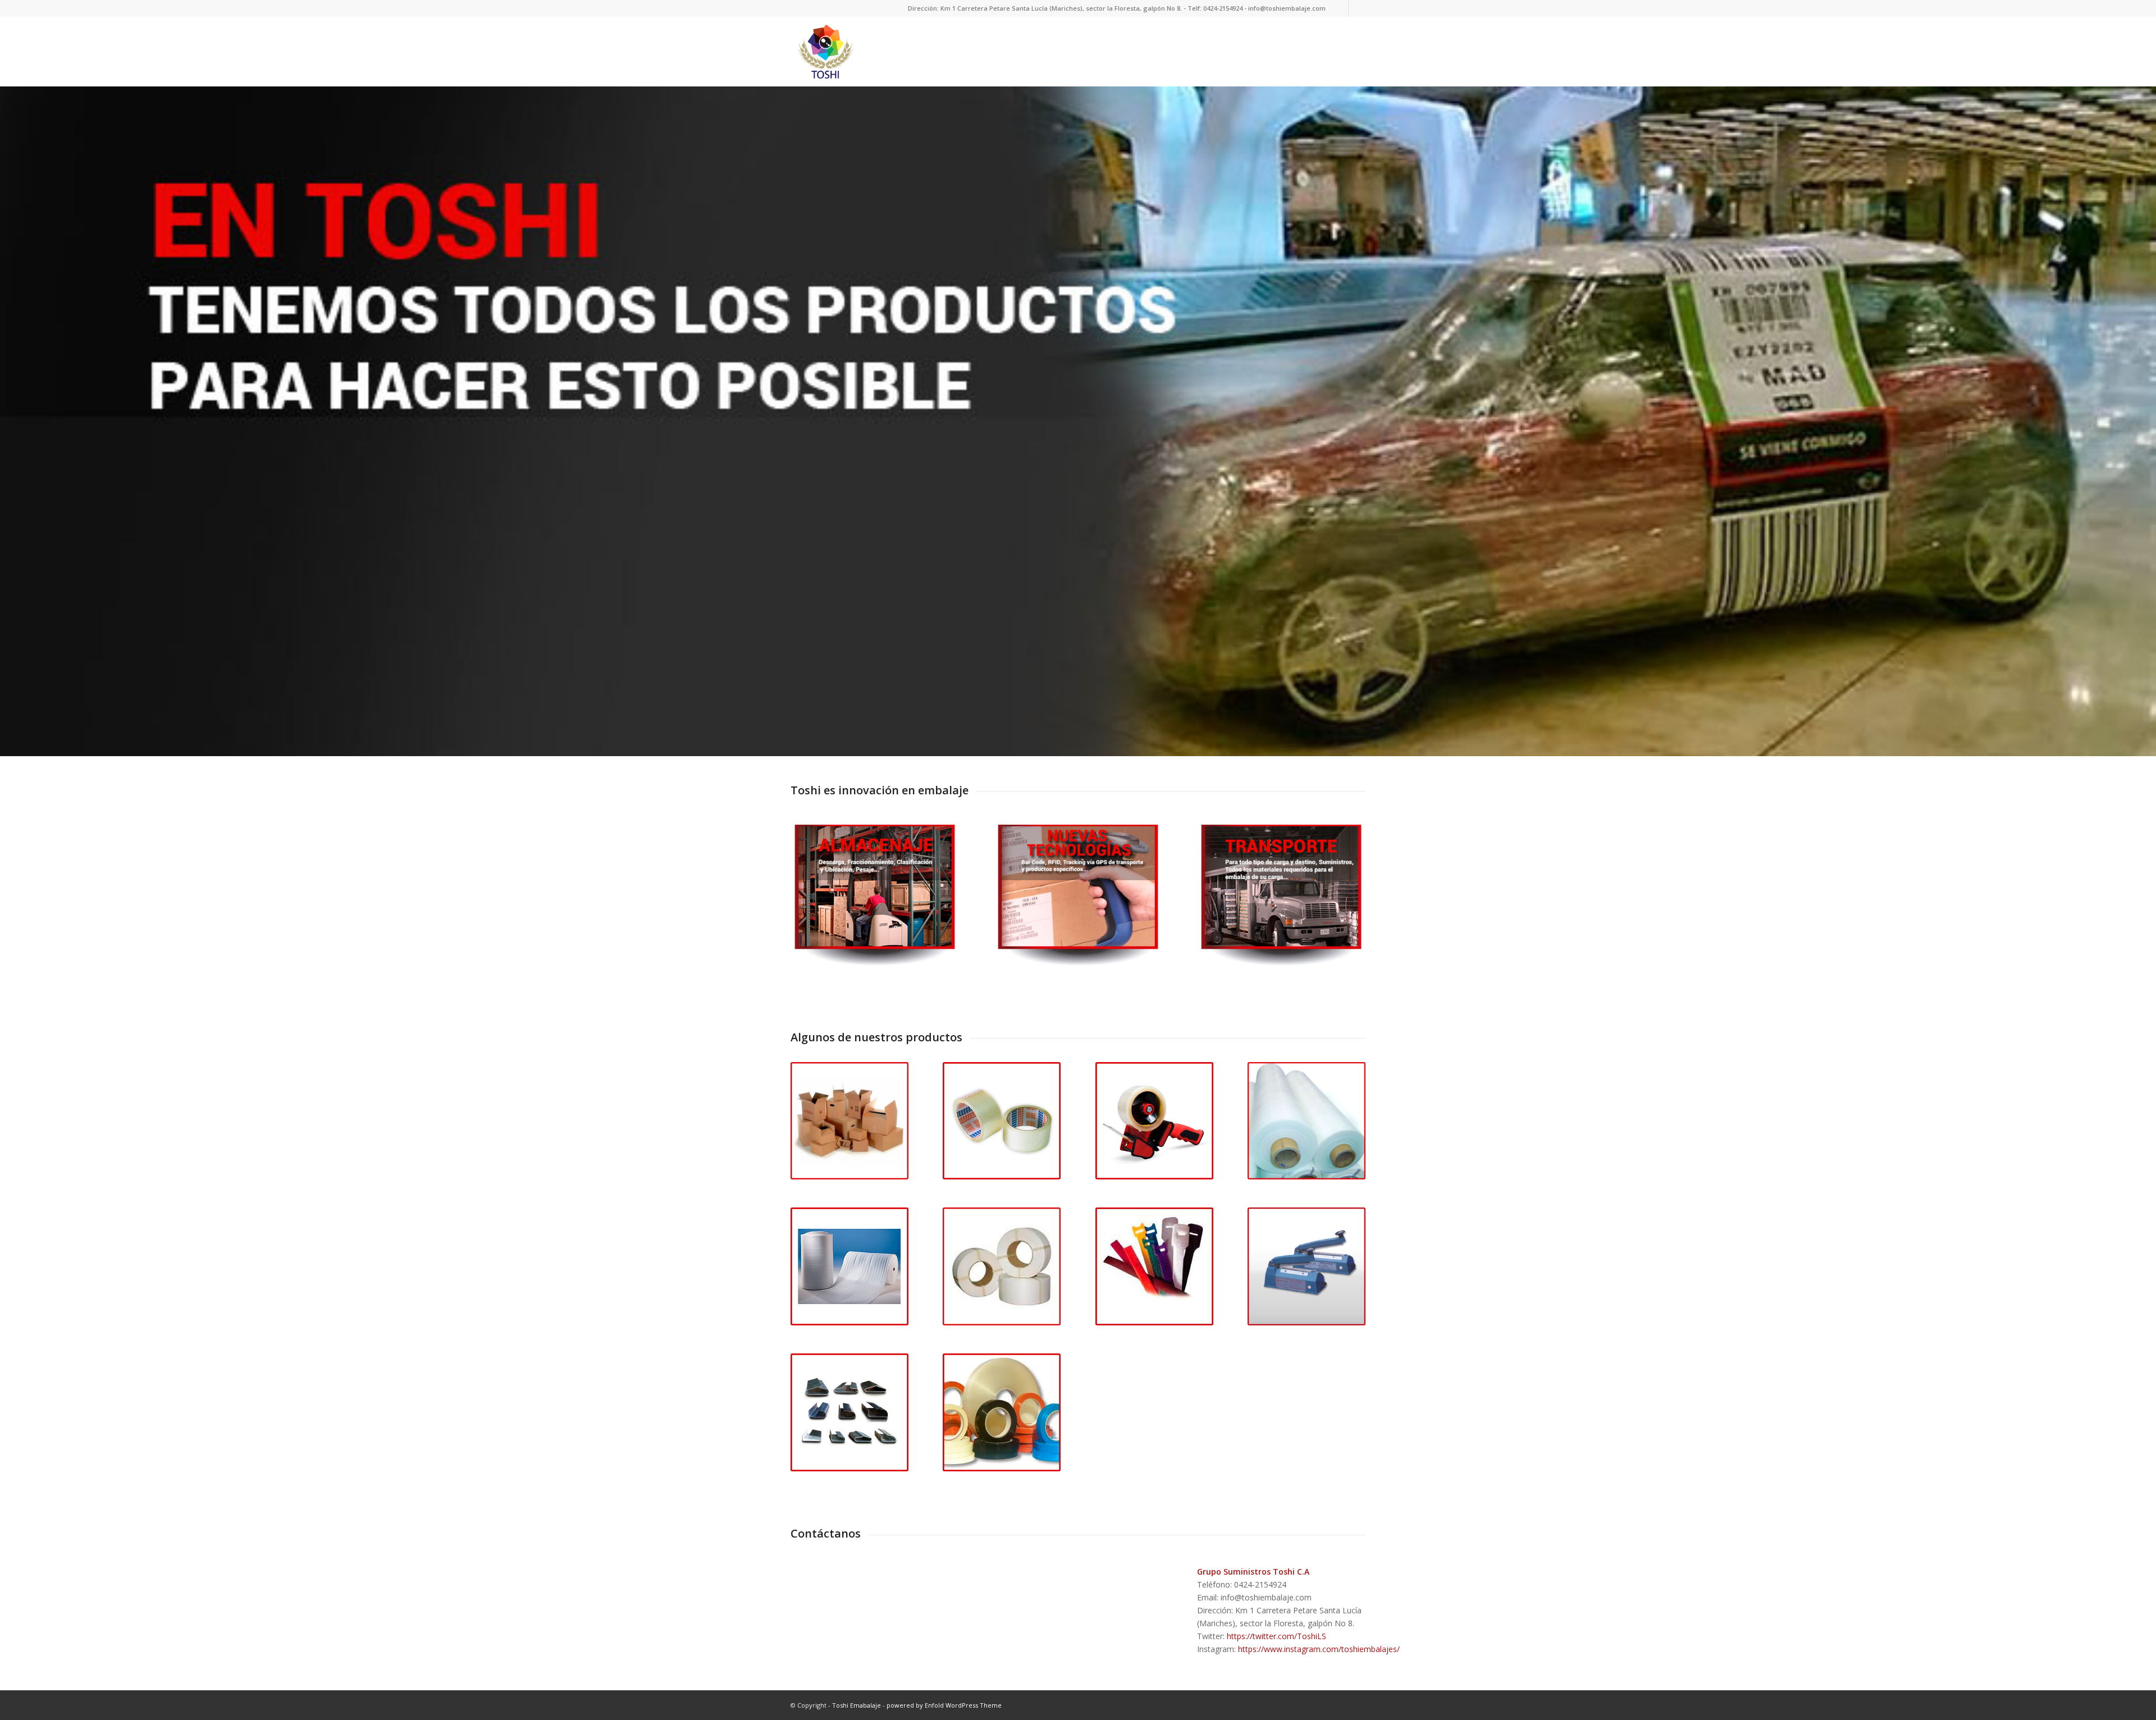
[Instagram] (1357, 8)
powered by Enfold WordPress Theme (944, 1705)
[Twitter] (1340, 8)
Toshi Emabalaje (857, 1705)
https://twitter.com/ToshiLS (1276, 1636)
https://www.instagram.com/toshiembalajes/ (1319, 1649)
